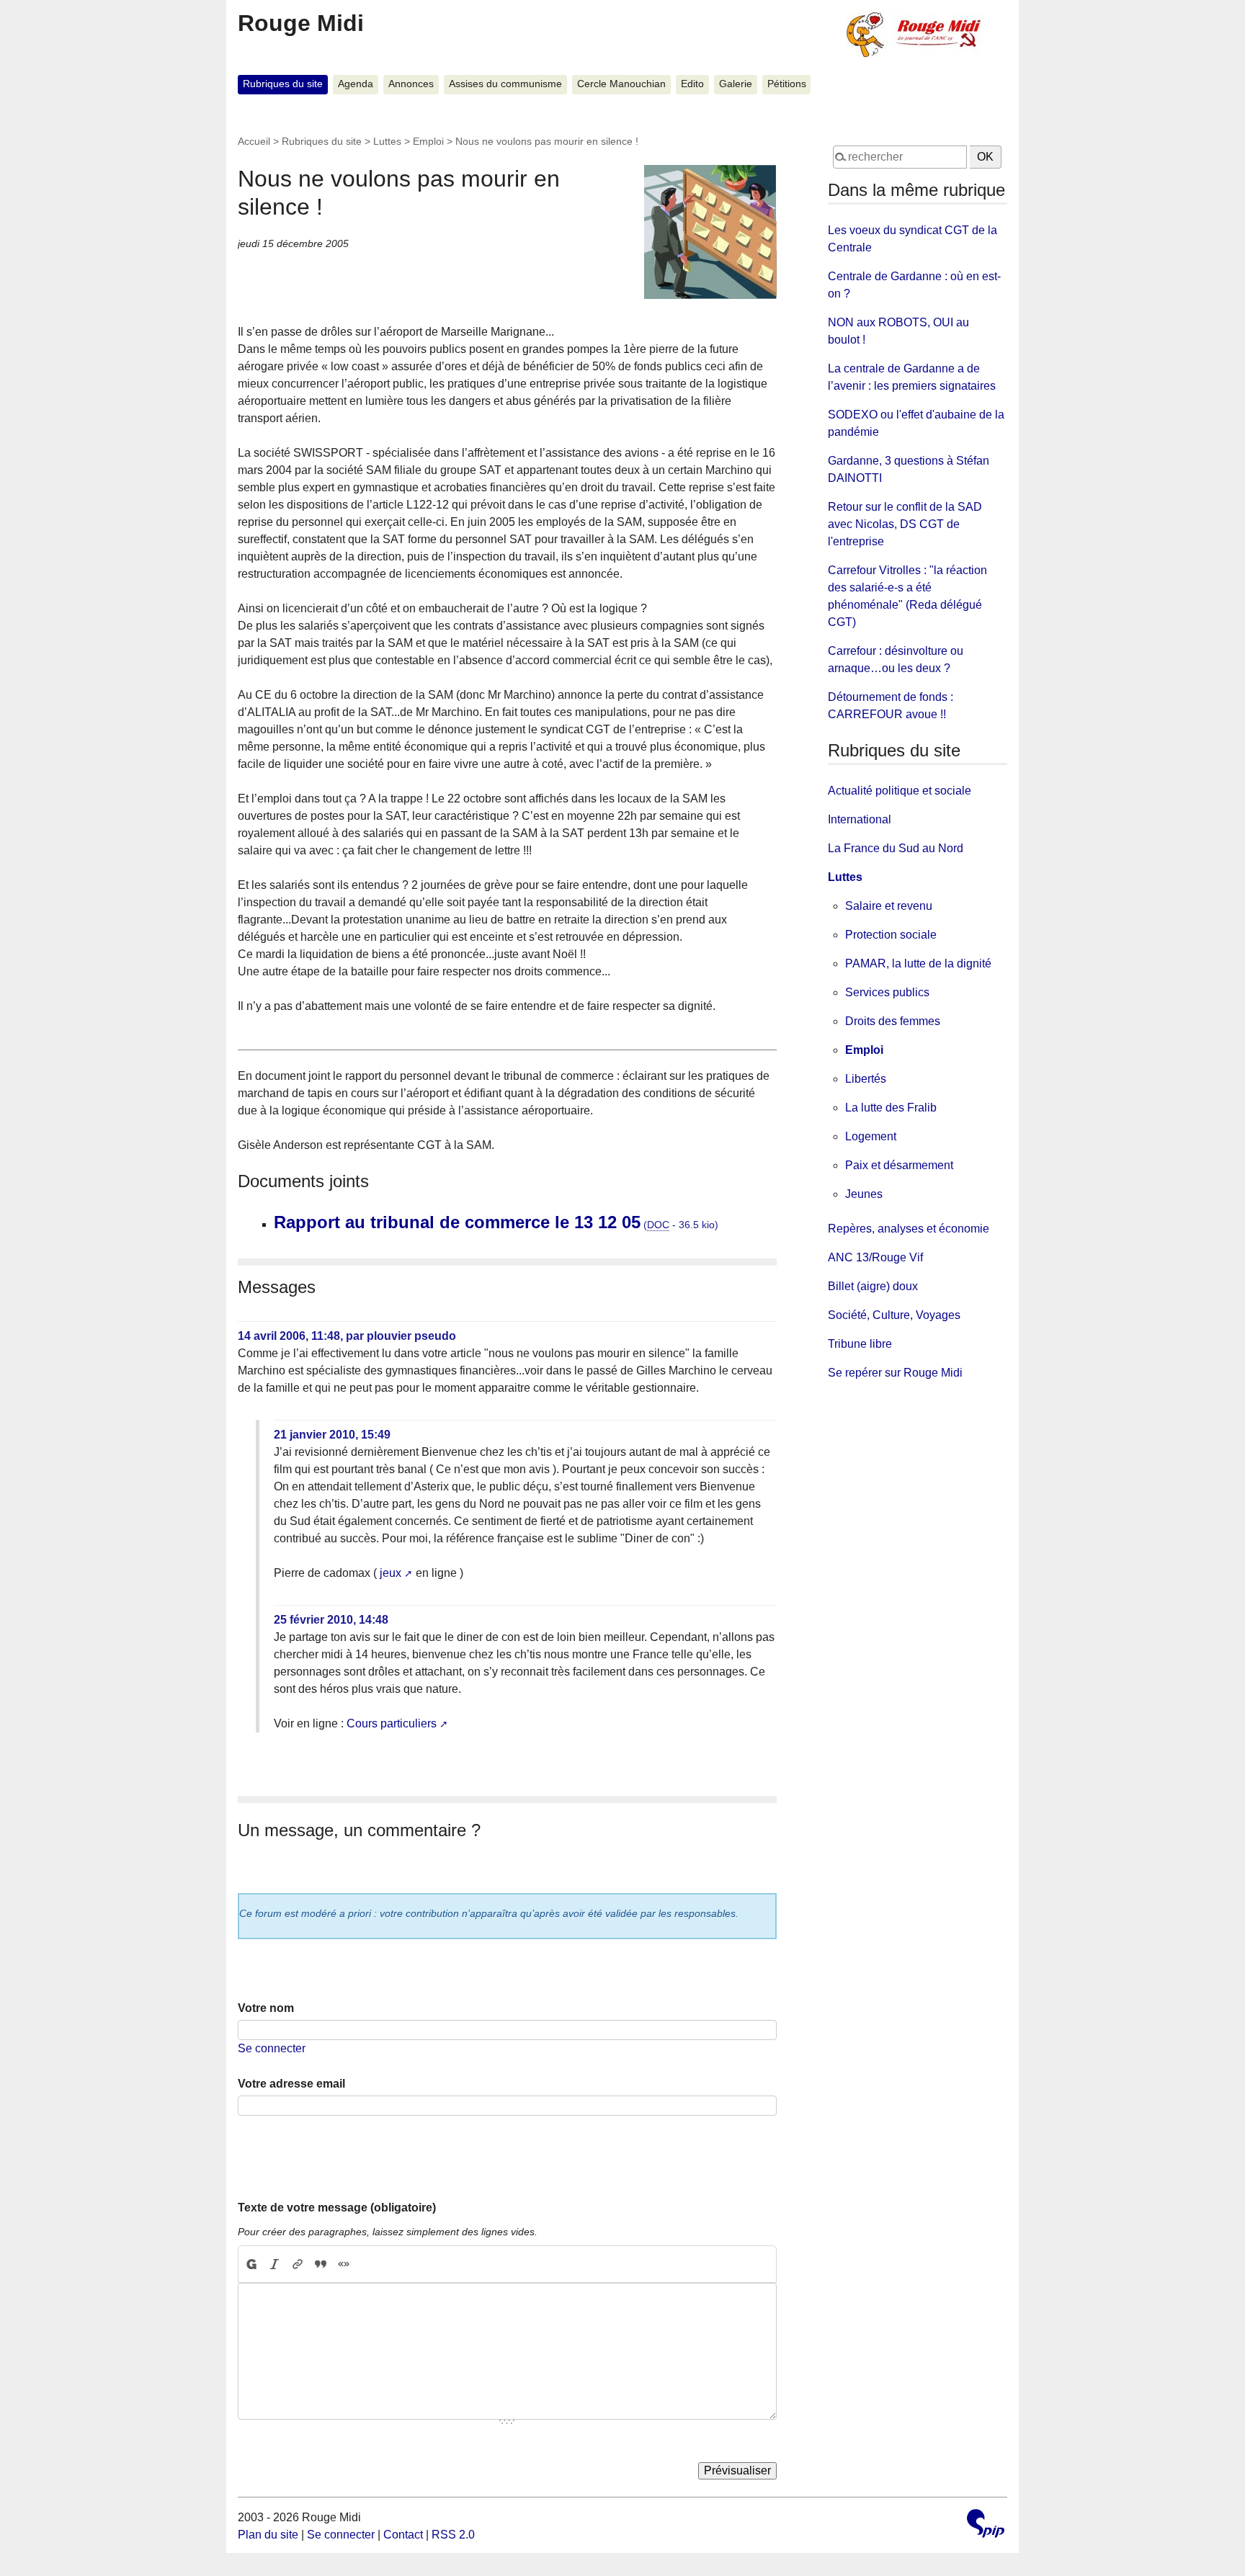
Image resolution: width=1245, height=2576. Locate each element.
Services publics (887, 992)
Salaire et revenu (889, 906)
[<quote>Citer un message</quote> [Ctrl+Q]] (321, 2264)
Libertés (866, 1079)
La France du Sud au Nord (896, 848)
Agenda (356, 84)
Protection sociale (891, 935)
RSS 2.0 (453, 2535)
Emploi (428, 141)
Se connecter (272, 2048)
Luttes (387, 141)
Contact (403, 2535)
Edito (692, 84)
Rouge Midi (301, 23)
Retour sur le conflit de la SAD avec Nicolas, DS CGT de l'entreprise (905, 524)
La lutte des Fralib (891, 1108)
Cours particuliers (392, 1723)
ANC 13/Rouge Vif (875, 1257)
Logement (871, 1136)
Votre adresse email (291, 2084)
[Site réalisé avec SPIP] (986, 2525)
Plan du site (268, 2535)
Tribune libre (860, 1344)
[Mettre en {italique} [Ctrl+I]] (275, 2264)
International (860, 819)
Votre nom (266, 2008)
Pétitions (787, 84)
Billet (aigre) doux (873, 1286)
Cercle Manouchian (621, 84)
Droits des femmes (893, 1021)
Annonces (411, 84)
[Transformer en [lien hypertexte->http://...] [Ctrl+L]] (298, 2264)
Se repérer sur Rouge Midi (895, 1373)
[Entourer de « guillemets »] (344, 2264)
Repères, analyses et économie (909, 1229)
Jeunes (864, 1194)
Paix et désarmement (899, 1165)
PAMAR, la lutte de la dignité (918, 963)
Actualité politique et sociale (900, 791)
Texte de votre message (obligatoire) (337, 2208)
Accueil (254, 141)
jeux (391, 1573)
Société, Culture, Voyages (894, 1315)
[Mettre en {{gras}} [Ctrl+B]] (251, 2264)
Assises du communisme (505, 84)
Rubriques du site (283, 84)
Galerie (736, 84)
